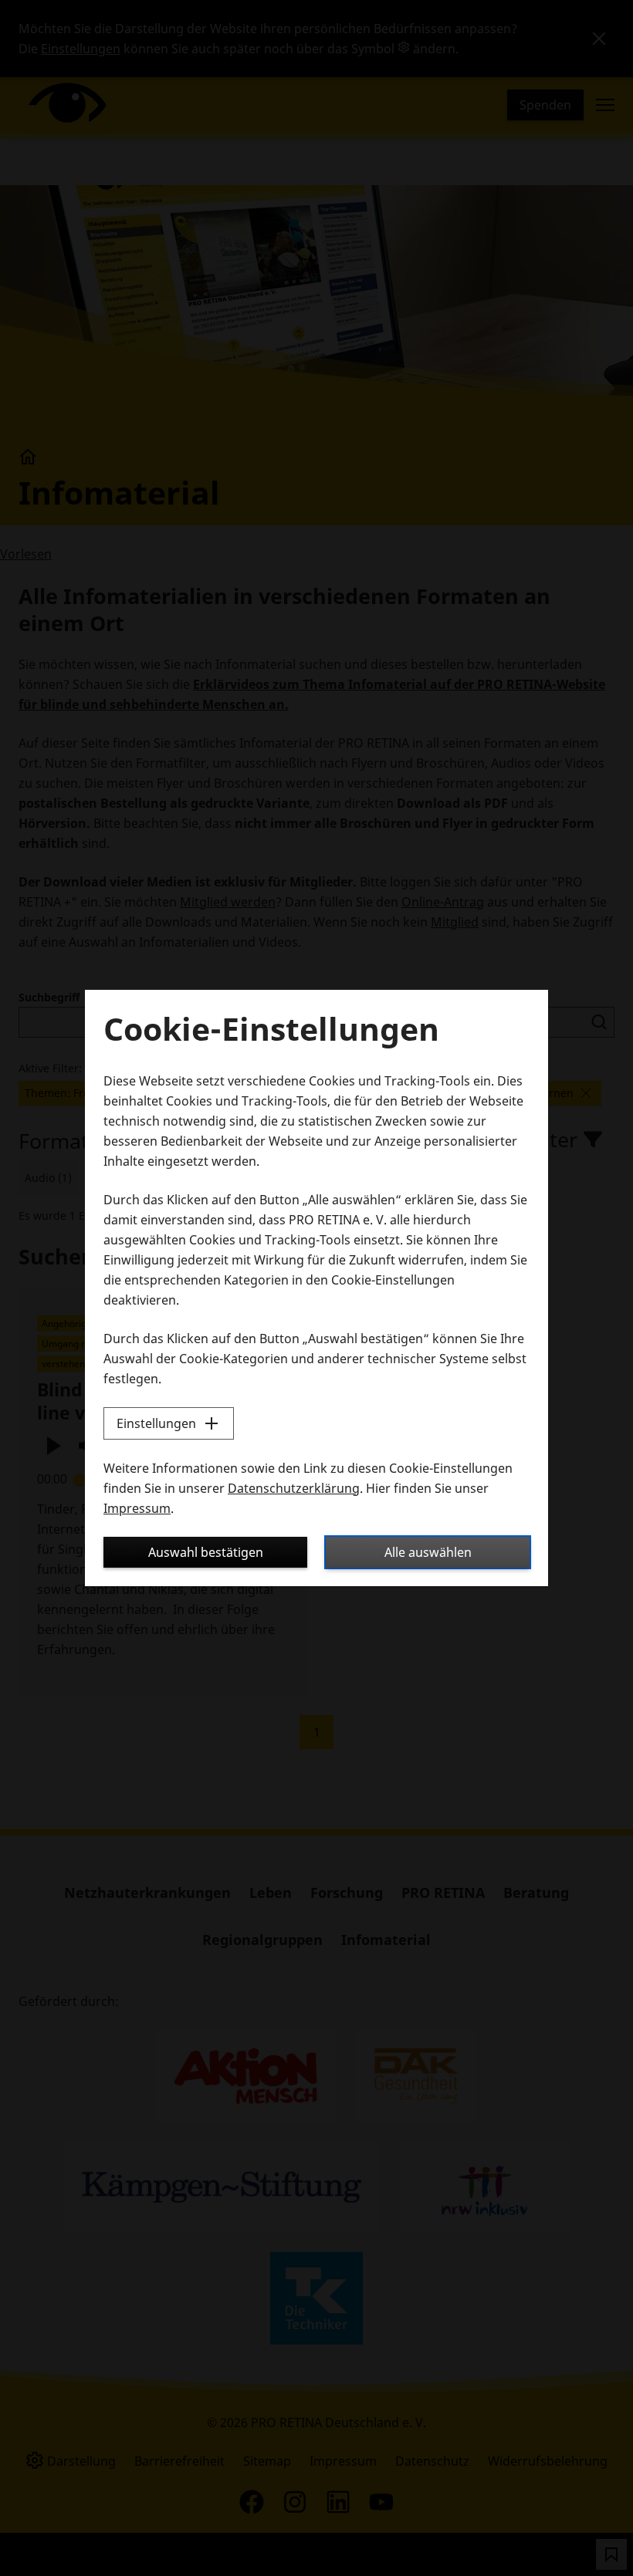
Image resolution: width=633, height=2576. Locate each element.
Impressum (137, 1508)
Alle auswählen (428, 1552)
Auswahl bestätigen (206, 1552)
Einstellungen (156, 1423)
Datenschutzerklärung (294, 1488)
